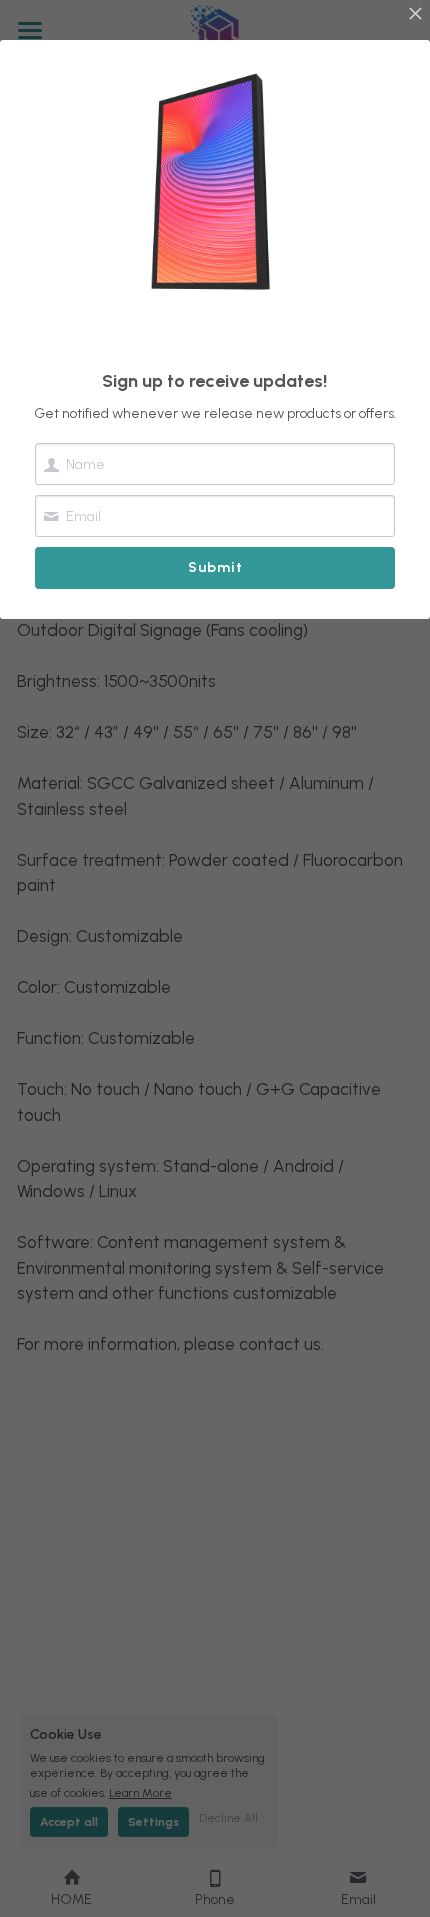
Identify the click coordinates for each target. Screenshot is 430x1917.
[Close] (415, 15)
